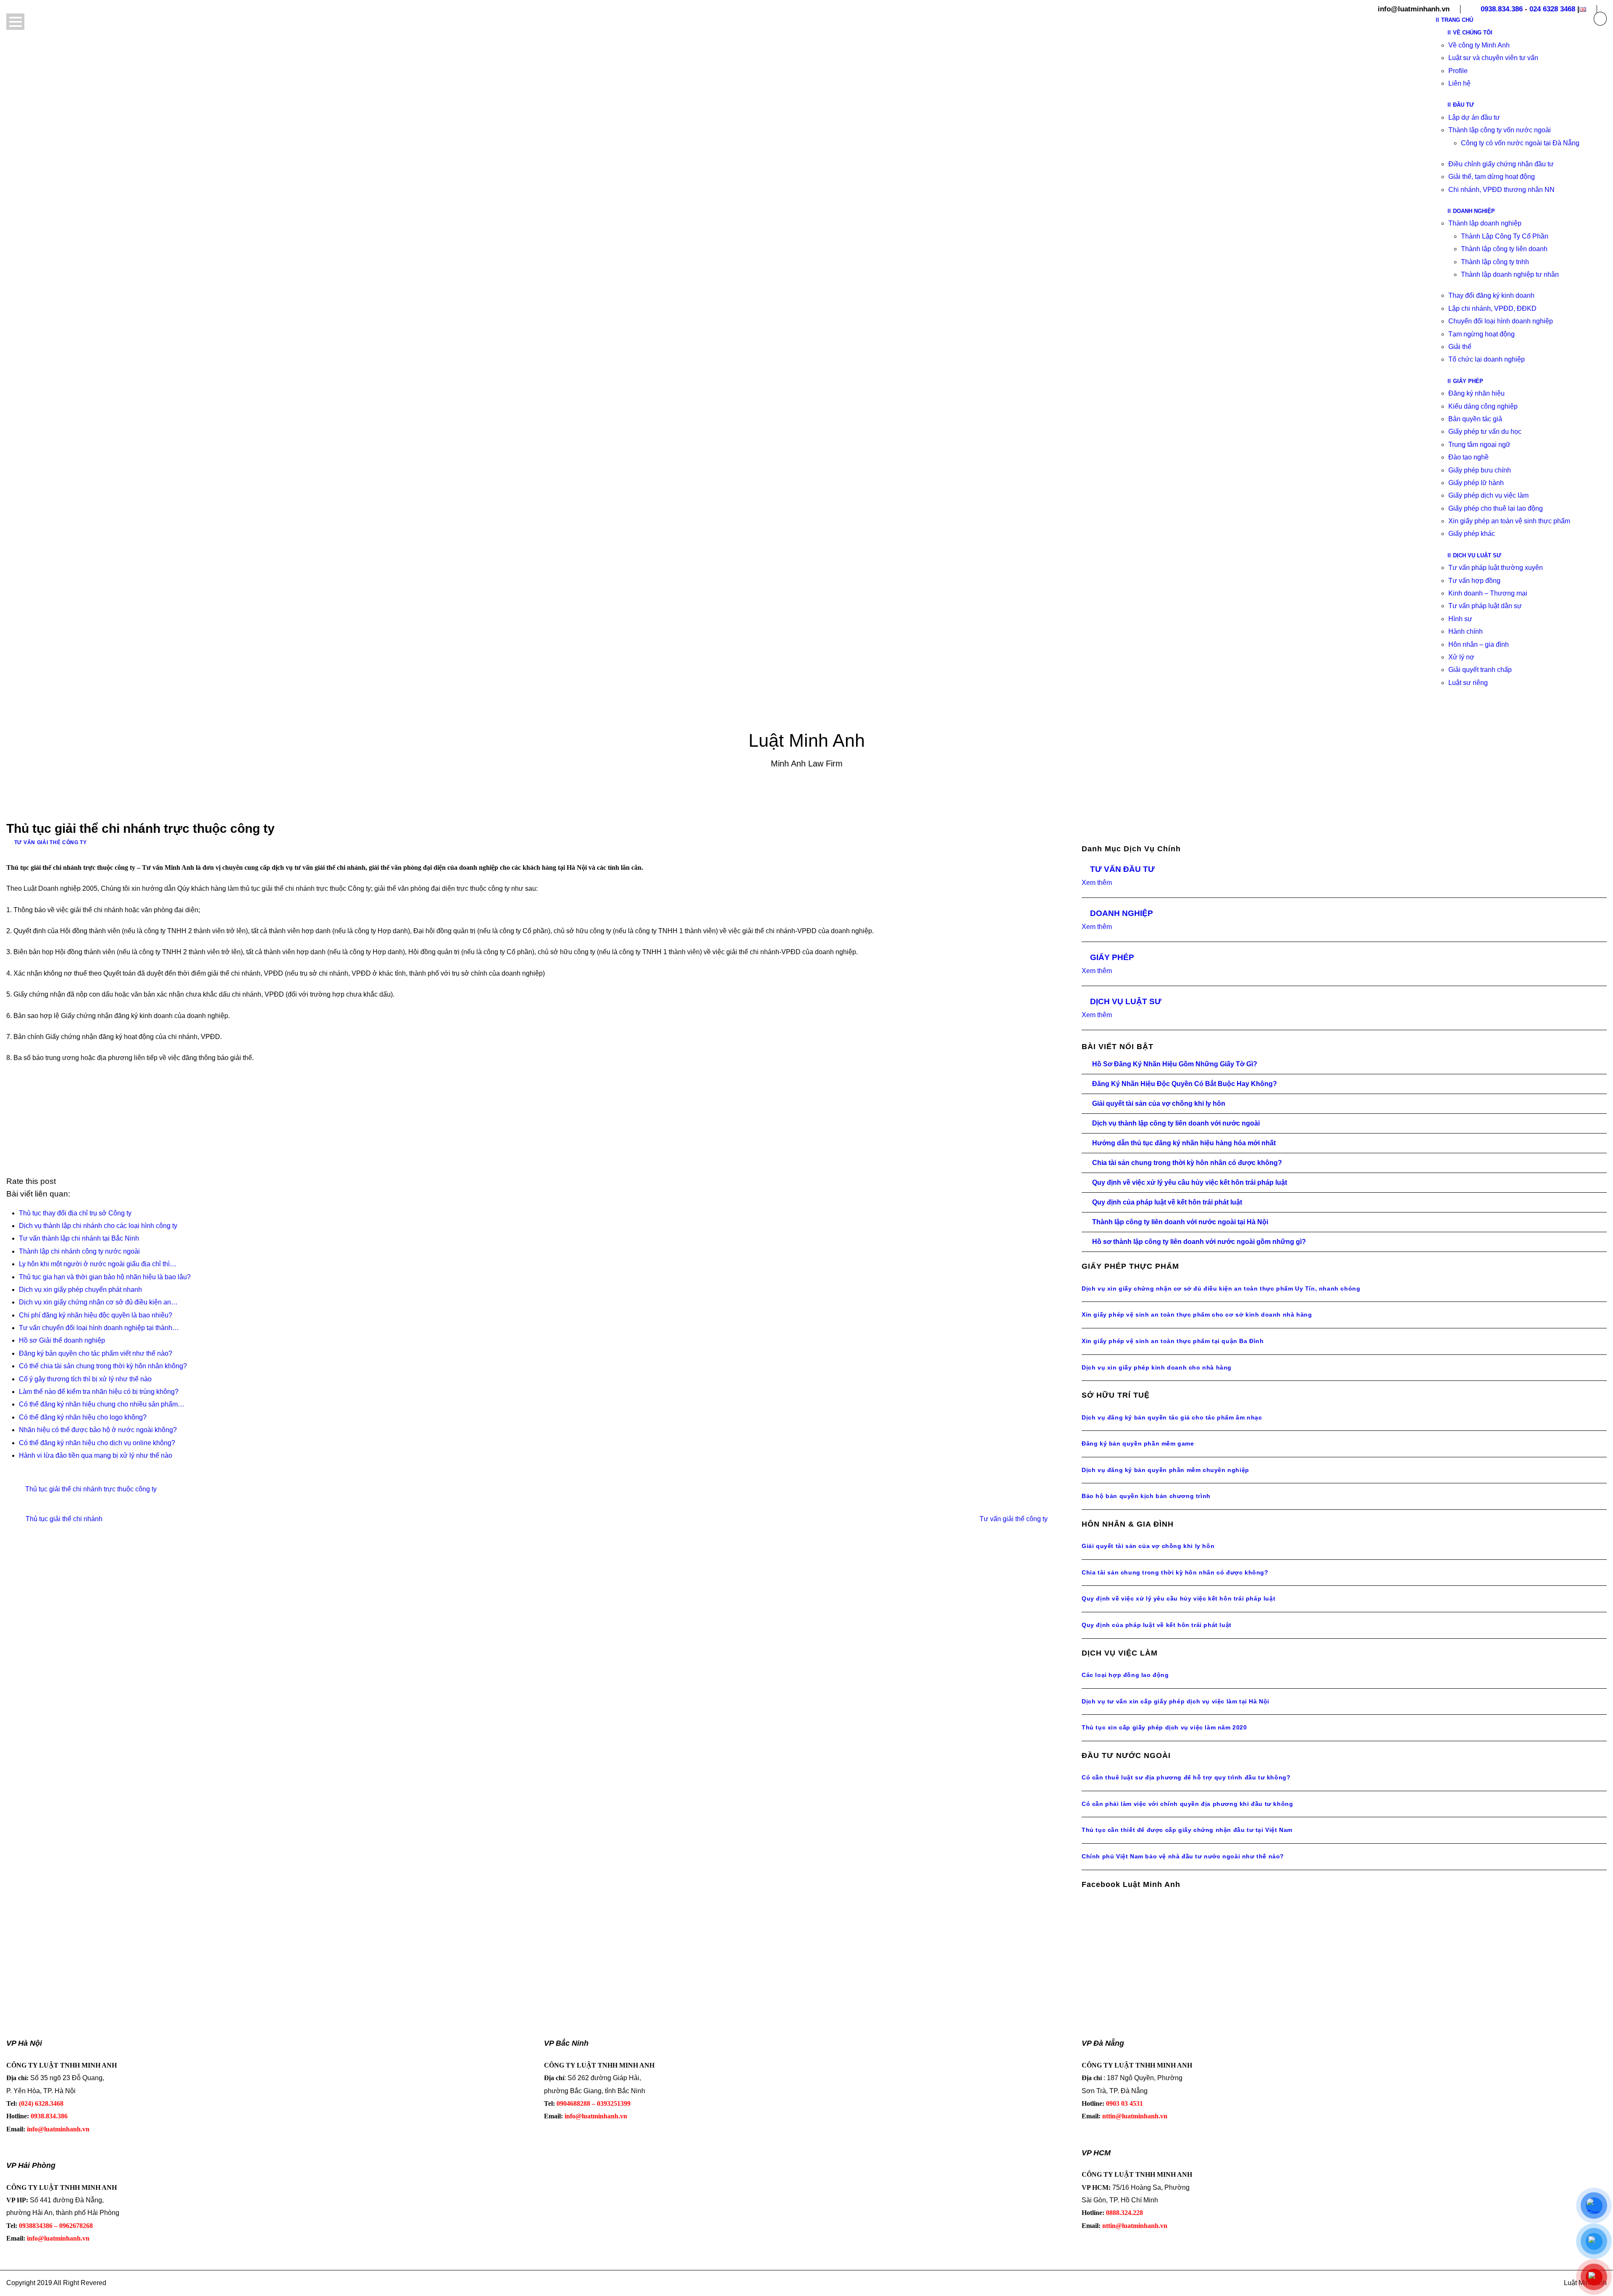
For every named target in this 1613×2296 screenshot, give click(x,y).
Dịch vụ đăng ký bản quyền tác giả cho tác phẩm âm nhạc (1172, 1417)
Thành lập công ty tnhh (1495, 262)
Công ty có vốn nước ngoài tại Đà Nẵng (1520, 143)
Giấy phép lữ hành (1476, 483)
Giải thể (1460, 347)
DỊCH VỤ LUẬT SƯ (1126, 1001)
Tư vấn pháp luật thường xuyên (1496, 568)
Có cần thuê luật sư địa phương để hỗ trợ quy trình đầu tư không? (1186, 1777)
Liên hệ (1459, 83)
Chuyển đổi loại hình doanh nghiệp (1501, 321)
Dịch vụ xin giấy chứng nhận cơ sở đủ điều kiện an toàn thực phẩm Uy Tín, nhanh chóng (1221, 1288)
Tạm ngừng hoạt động (1482, 334)
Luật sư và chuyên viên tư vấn (1493, 58)
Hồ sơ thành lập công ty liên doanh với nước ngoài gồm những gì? (1199, 1242)
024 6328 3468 (1552, 9)
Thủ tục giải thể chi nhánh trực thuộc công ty (91, 1489)
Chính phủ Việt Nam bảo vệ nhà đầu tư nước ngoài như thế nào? (1183, 1856)
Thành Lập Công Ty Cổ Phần (1505, 236)
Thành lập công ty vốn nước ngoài (1500, 130)
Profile (1458, 71)
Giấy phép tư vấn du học (1485, 432)
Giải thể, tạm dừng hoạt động (1492, 177)
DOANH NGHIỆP (1122, 913)
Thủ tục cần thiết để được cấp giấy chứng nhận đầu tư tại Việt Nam (1187, 1830)
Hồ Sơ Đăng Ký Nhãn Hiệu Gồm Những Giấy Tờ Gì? (1175, 1064)
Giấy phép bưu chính (1480, 470)
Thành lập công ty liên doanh (1504, 249)
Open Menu (15, 22)
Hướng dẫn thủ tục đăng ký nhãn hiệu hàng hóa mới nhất (1184, 1143)
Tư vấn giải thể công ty (51, 842)
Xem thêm (1097, 883)
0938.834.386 (1502, 9)
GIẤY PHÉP (1112, 957)
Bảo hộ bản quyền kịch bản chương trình (1146, 1496)
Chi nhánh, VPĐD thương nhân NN (1501, 190)
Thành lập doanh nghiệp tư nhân (1510, 274)
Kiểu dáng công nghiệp (1483, 406)
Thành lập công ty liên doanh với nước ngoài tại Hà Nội (1180, 1222)
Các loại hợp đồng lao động (1125, 1675)
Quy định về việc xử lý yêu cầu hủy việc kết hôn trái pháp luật (1190, 1182)
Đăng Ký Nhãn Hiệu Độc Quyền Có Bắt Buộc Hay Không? (1185, 1084)
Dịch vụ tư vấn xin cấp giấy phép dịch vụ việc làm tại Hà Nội (1176, 1701)
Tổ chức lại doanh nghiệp (1487, 359)
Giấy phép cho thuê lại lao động (1496, 508)
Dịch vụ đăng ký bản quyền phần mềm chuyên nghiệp (1165, 1470)
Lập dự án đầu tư (1474, 117)
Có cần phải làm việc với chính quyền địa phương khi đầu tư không (1187, 1804)
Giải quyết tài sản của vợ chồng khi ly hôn (1159, 1103)
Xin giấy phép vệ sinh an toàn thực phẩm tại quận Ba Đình (1173, 1341)
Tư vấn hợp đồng (1474, 581)
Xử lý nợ (1461, 657)
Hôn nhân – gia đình (1479, 644)
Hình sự (1460, 619)
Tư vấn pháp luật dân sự (1485, 606)
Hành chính (1466, 631)
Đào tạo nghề (1469, 457)
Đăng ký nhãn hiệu (1476, 393)
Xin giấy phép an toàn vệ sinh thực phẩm (1509, 521)
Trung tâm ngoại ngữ (1479, 445)
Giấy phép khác (1472, 534)
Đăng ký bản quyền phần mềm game (1138, 1443)
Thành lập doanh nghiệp (1485, 223)
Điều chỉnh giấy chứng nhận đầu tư (1501, 164)
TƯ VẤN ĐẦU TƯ (1122, 869)
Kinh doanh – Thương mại (1488, 593)
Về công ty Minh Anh (1479, 45)
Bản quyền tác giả (1475, 419)
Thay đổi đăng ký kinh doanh (1491, 295)
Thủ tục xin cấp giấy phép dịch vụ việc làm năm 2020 (1164, 1727)
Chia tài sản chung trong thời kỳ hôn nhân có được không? (1187, 1163)
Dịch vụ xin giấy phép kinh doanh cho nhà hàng (1157, 1367)
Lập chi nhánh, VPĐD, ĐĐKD (1492, 308)
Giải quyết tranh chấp (1480, 670)
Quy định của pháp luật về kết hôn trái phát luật (1167, 1202)
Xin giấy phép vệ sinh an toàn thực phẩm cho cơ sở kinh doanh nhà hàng (1197, 1315)
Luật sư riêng (1468, 683)
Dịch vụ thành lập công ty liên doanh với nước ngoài (1176, 1123)
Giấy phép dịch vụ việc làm (1488, 495)
